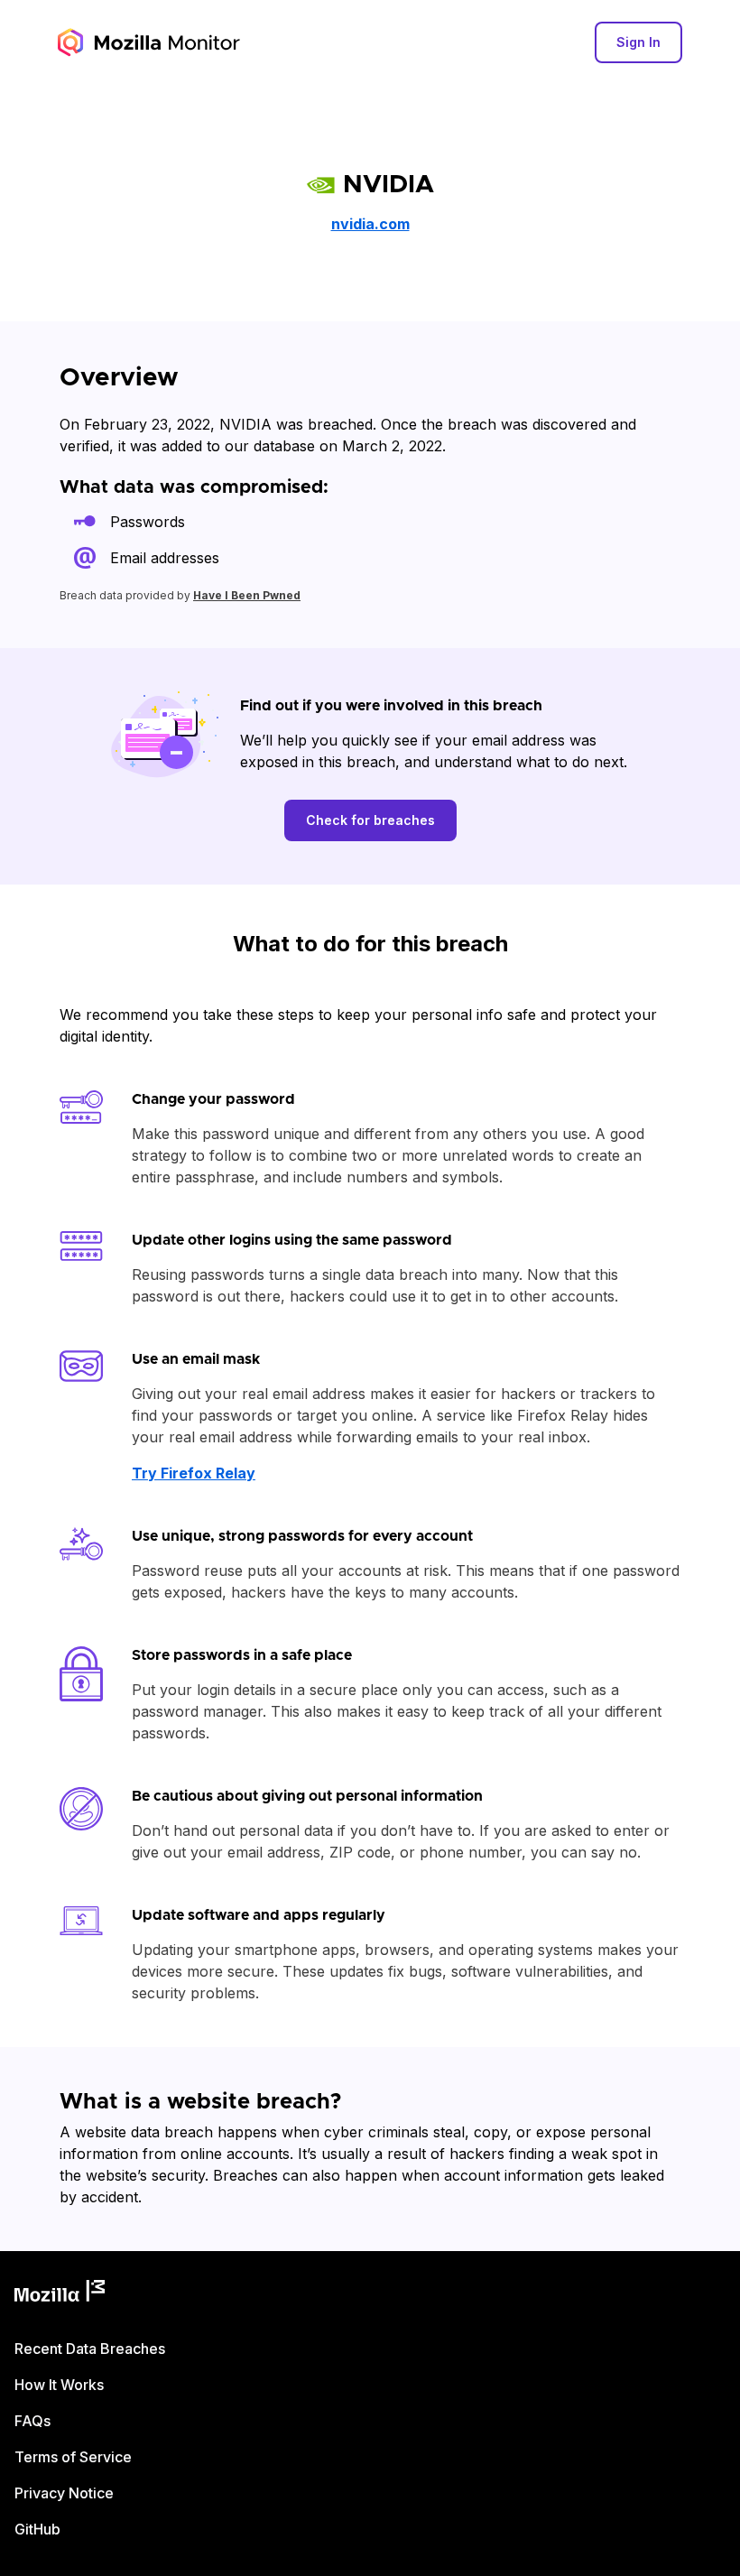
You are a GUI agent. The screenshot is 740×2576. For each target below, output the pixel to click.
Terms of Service (73, 2457)
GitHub (37, 2529)
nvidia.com (370, 224)
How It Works (59, 2385)
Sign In (638, 42)
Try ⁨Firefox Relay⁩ (194, 1473)
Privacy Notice (64, 2493)
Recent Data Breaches (90, 2349)
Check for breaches (370, 820)
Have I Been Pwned (247, 595)
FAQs (32, 2421)
